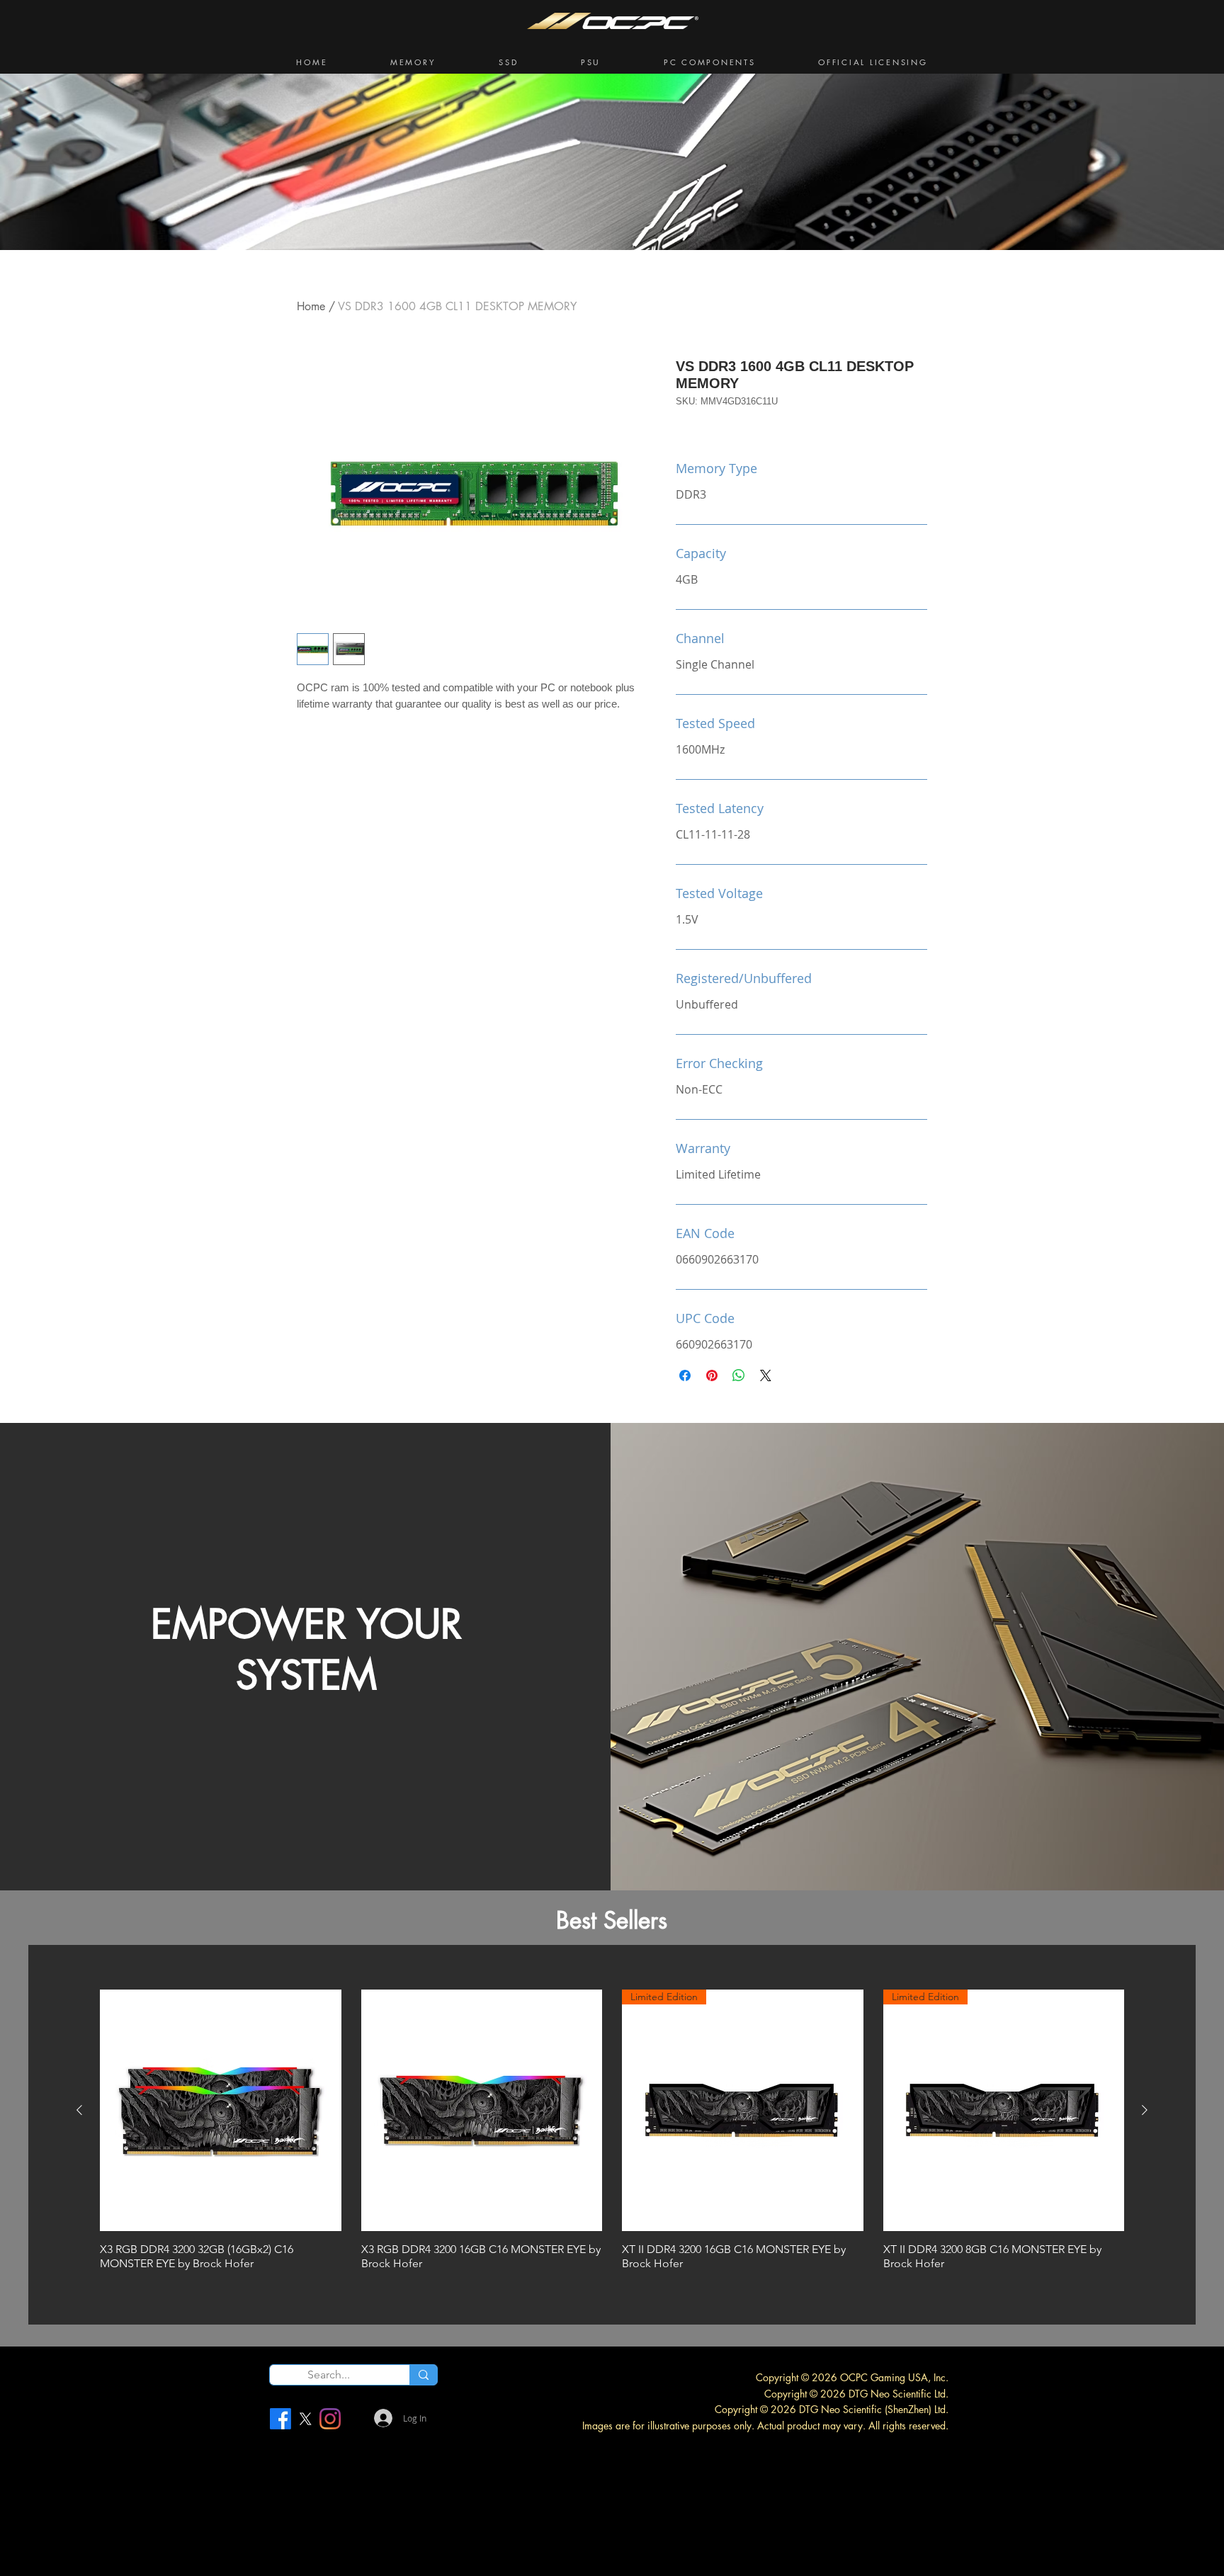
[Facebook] (280, 2419)
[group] (612, 2133)
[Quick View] (221, 2110)
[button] (413, 62)
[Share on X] (766, 1375)
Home (311, 306)
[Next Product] (1145, 2110)
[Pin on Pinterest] (712, 1375)
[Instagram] (330, 2419)
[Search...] (423, 2375)
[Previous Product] (79, 2110)
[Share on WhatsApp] (739, 1375)
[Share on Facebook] (685, 1375)
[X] (305, 2419)
